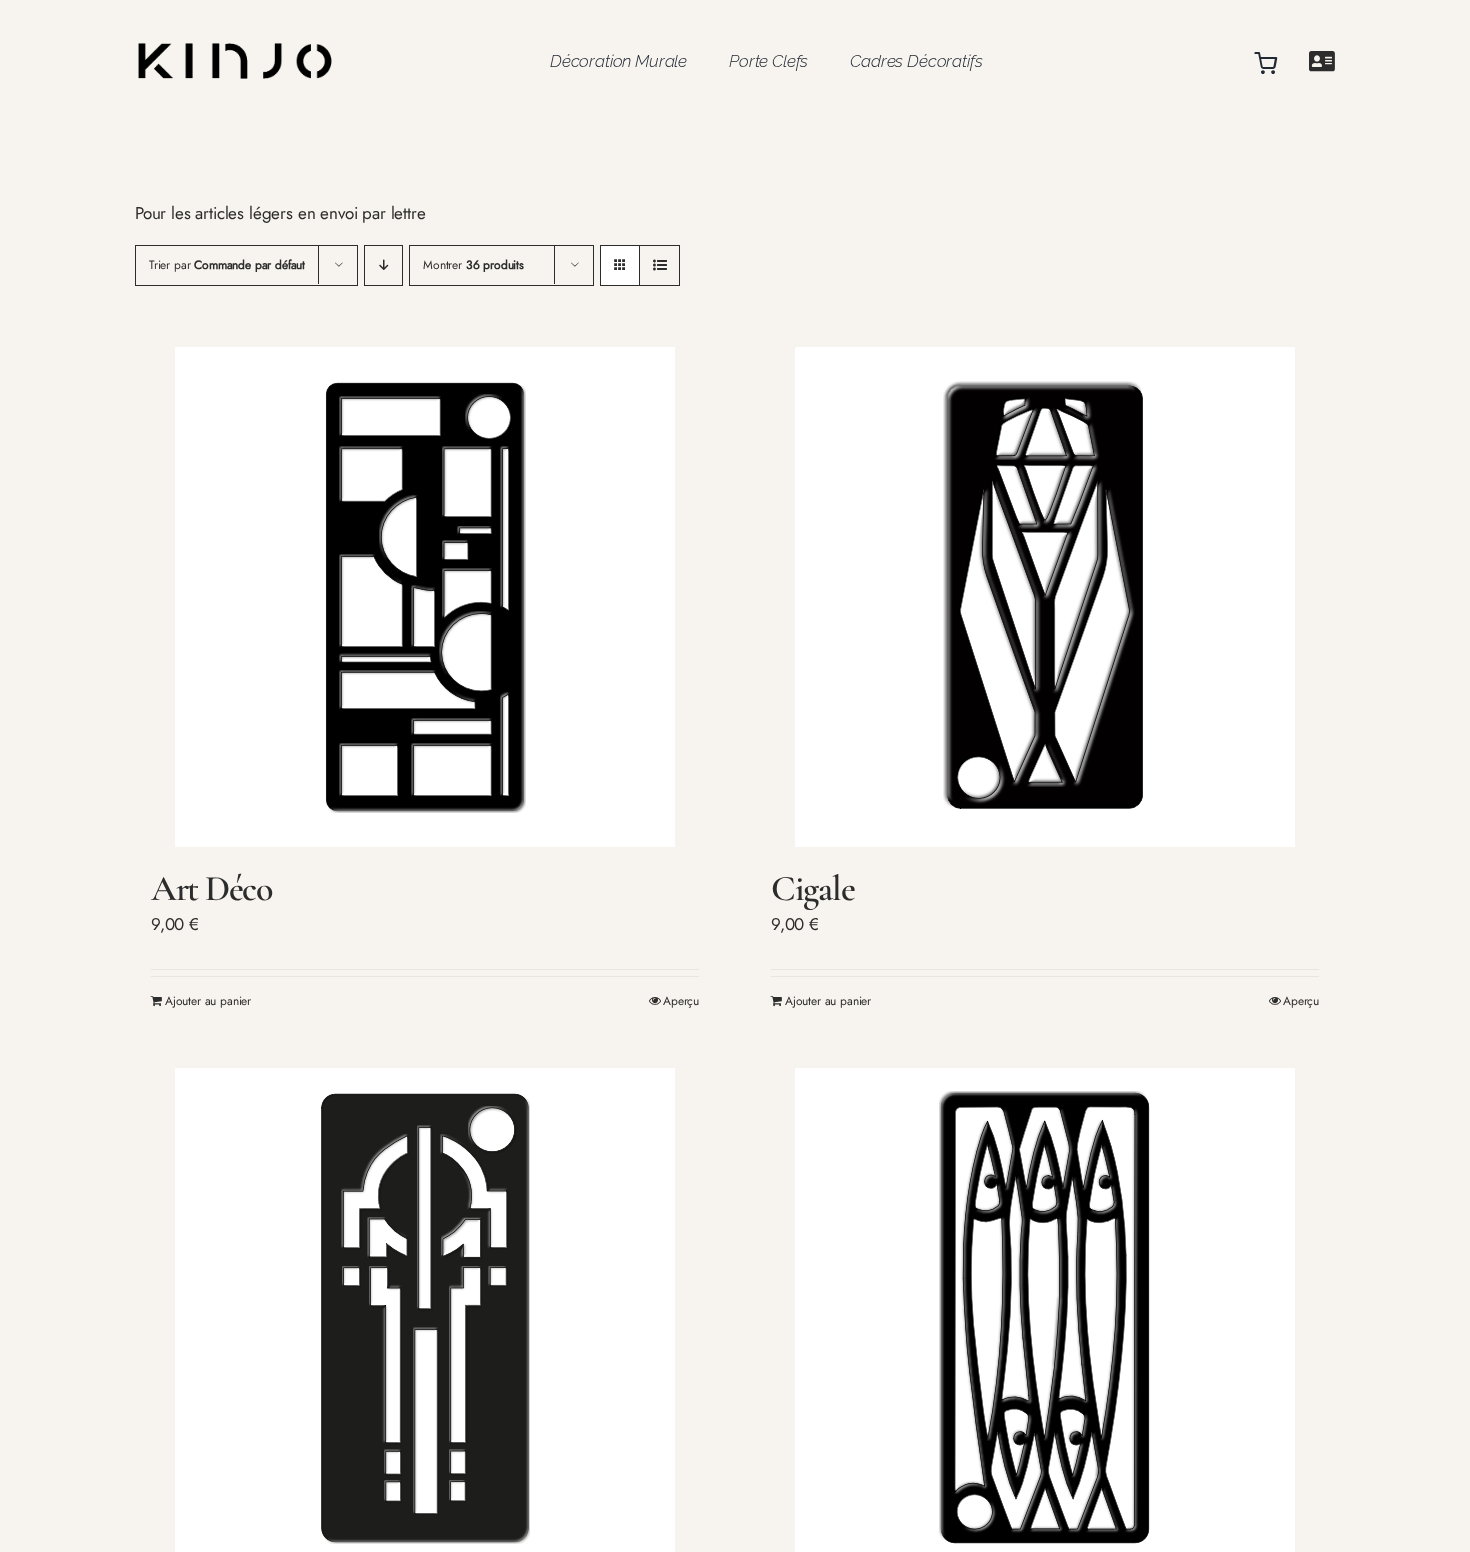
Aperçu (681, 1001)
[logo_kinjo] (235, 24)
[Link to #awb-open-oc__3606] (1322, 61)
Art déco (212, 888)
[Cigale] (1045, 597)
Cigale (812, 888)
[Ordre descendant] (383, 265)
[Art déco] (425, 597)
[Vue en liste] (659, 265)
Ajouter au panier (208, 1001)
